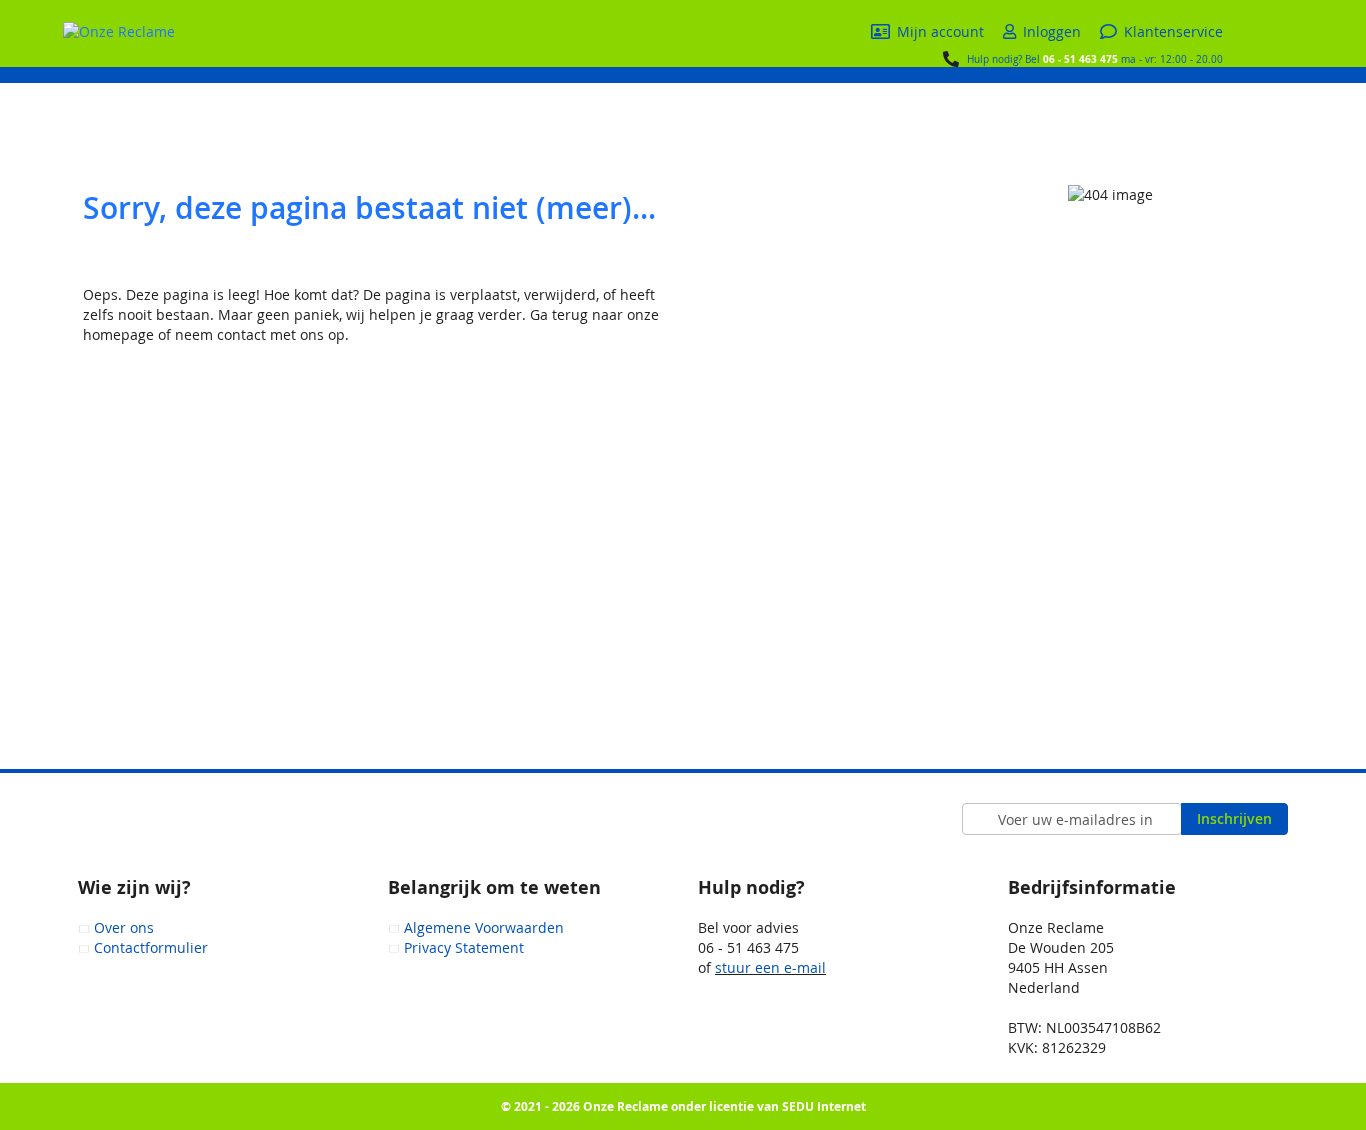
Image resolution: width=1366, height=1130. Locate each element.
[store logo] (119, 32)
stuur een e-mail (770, 967)
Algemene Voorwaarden (484, 927)
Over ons (124, 927)
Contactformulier (151, 947)
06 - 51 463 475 (1080, 59)
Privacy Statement (464, 947)
